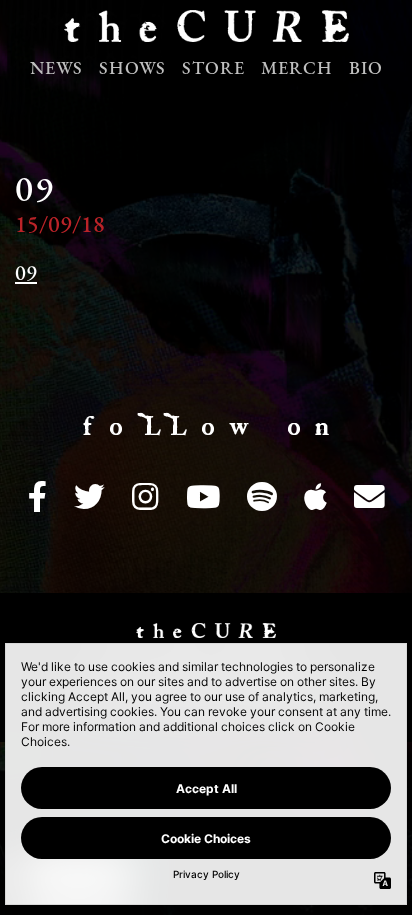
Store (213, 70)
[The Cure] (206, 32)
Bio (366, 70)
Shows (132, 70)
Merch (297, 70)
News (56, 70)
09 (26, 274)
